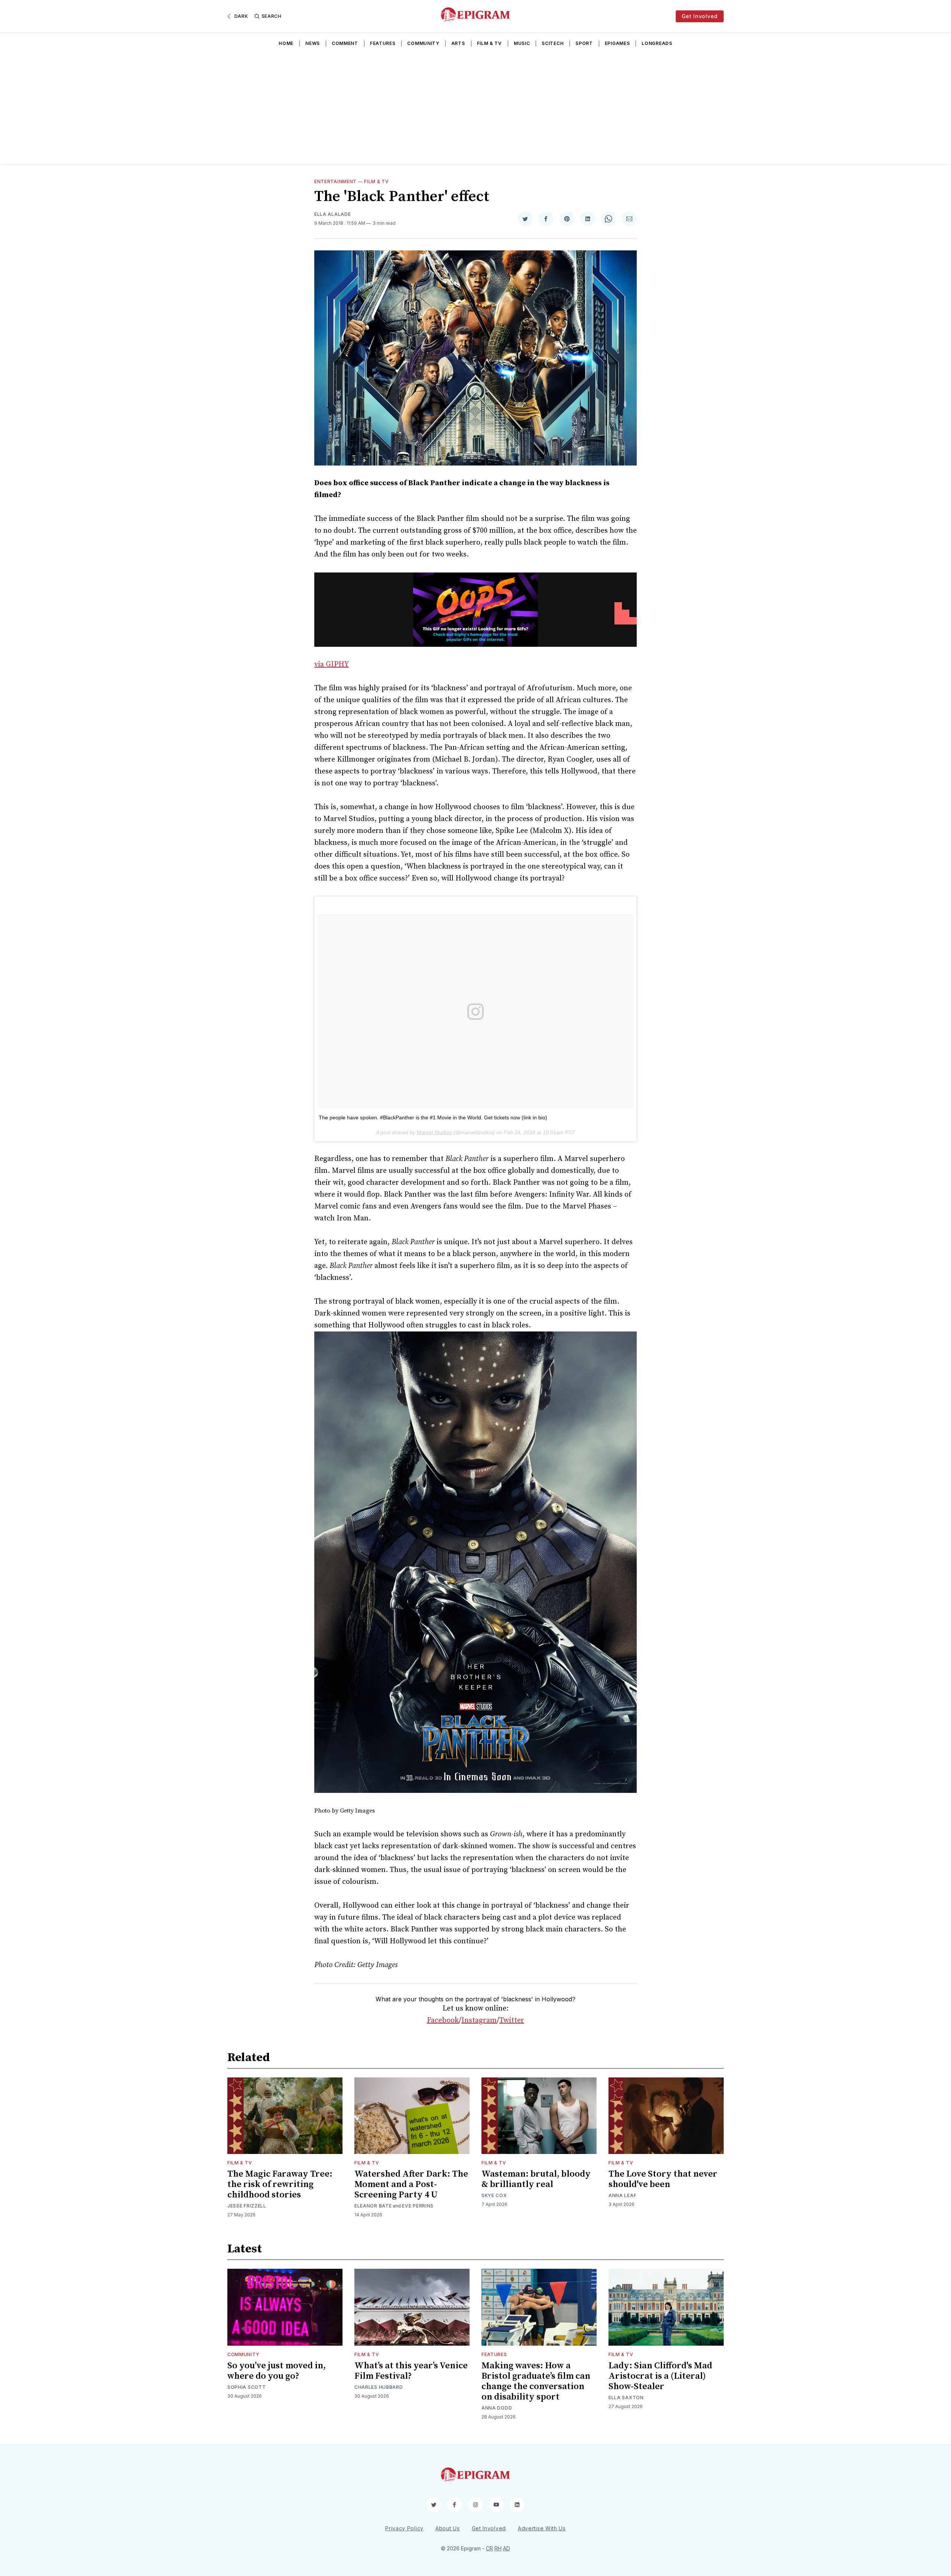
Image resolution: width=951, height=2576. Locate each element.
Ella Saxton (626, 2397)
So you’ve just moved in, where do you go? (277, 2371)
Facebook (443, 2020)
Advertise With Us (542, 2528)
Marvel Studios (434, 1132)
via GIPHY (332, 664)
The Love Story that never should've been (663, 2179)
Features (383, 43)
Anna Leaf (622, 2195)
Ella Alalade (332, 214)
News (313, 43)
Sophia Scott (246, 2387)
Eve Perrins (418, 2206)
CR (489, 2548)
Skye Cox (494, 2195)
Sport (584, 43)
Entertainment (335, 181)
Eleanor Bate (373, 2206)
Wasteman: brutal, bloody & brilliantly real (536, 2179)
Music (522, 43)
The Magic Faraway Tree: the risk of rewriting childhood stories (280, 2184)
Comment (345, 43)
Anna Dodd (497, 2408)
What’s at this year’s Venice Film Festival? (411, 2371)
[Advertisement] (475, 108)
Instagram (479, 2020)
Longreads (657, 43)
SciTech (553, 43)
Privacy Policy (404, 2528)
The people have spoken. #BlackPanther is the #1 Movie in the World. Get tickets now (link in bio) (433, 1117)
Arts (458, 43)
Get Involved (700, 16)
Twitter (512, 2020)
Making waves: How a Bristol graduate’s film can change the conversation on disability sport (536, 2381)
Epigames (617, 43)
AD (507, 2548)
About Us (448, 2528)
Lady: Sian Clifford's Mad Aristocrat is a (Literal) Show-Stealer (660, 2376)
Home (286, 43)
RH (498, 2548)
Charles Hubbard (379, 2387)
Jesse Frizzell (247, 2206)
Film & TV (489, 43)
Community (423, 43)
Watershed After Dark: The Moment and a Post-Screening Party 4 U (411, 2184)
